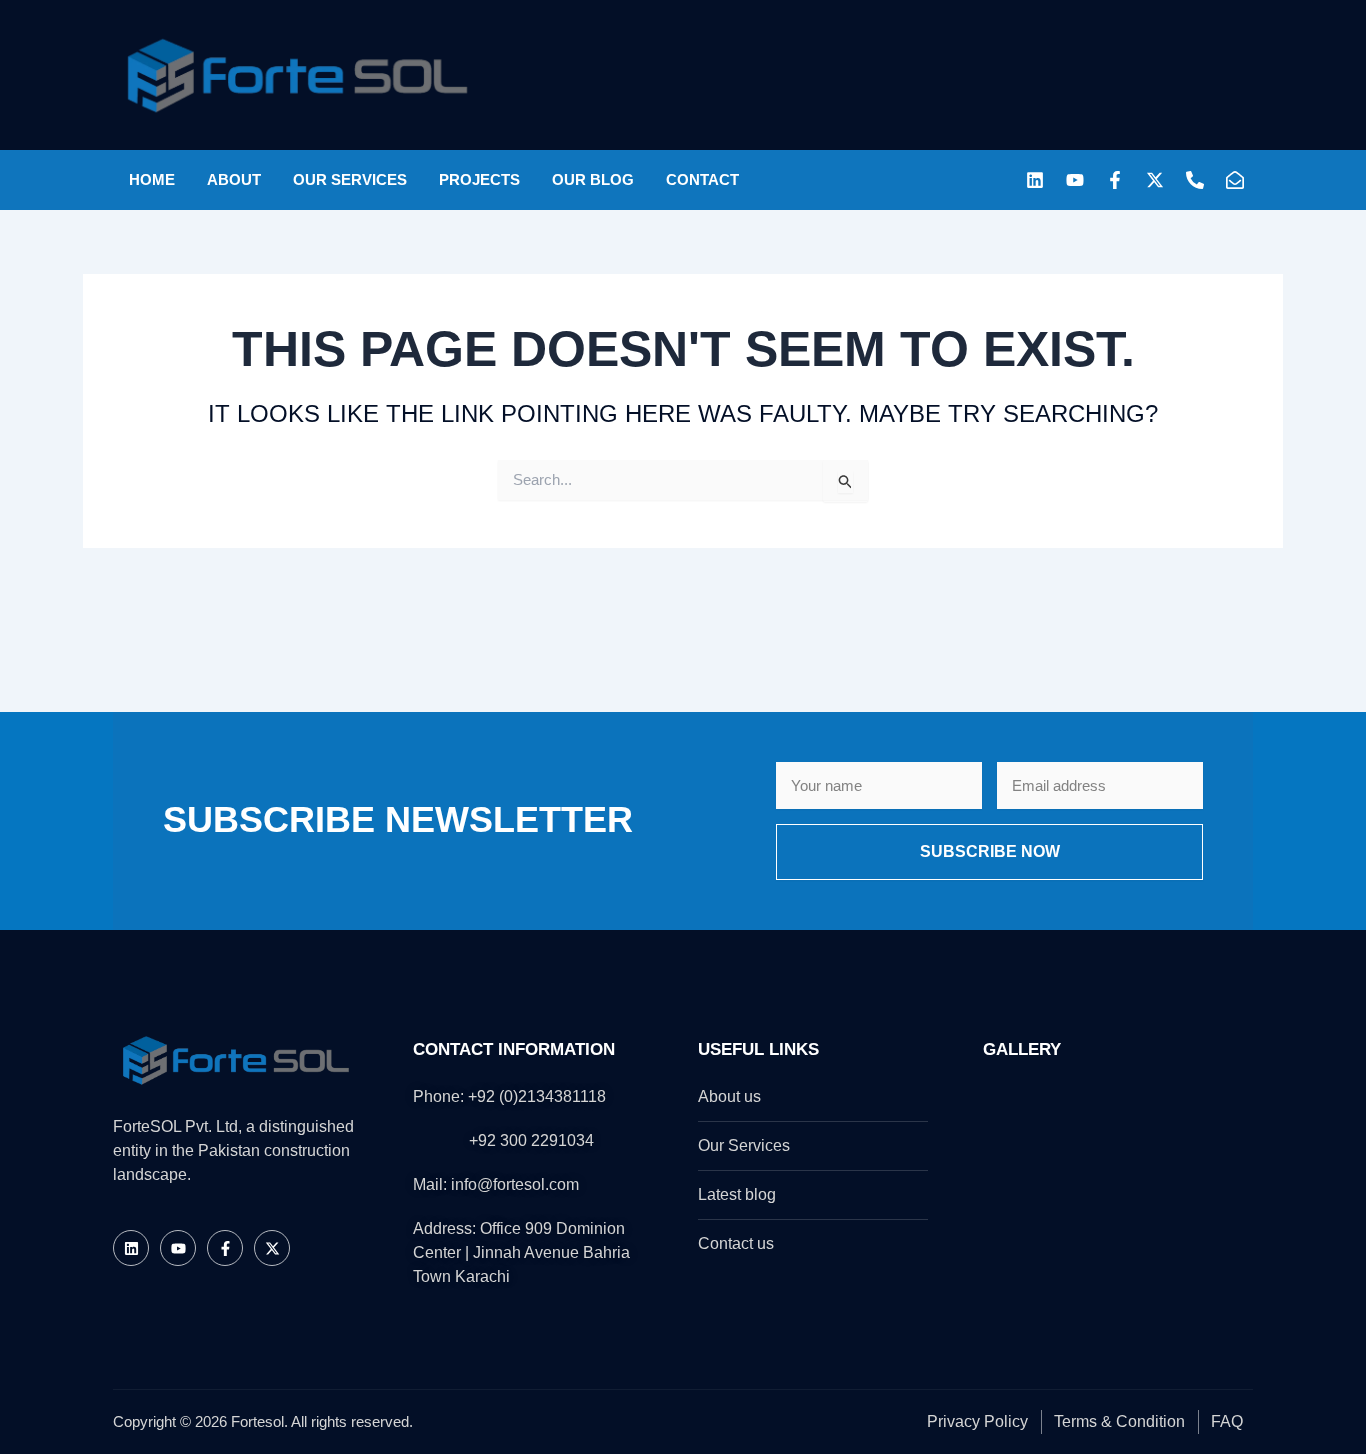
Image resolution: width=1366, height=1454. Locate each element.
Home (152, 179)
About (234, 179)
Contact (702, 179)
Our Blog (593, 179)
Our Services (350, 179)
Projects (479, 179)
